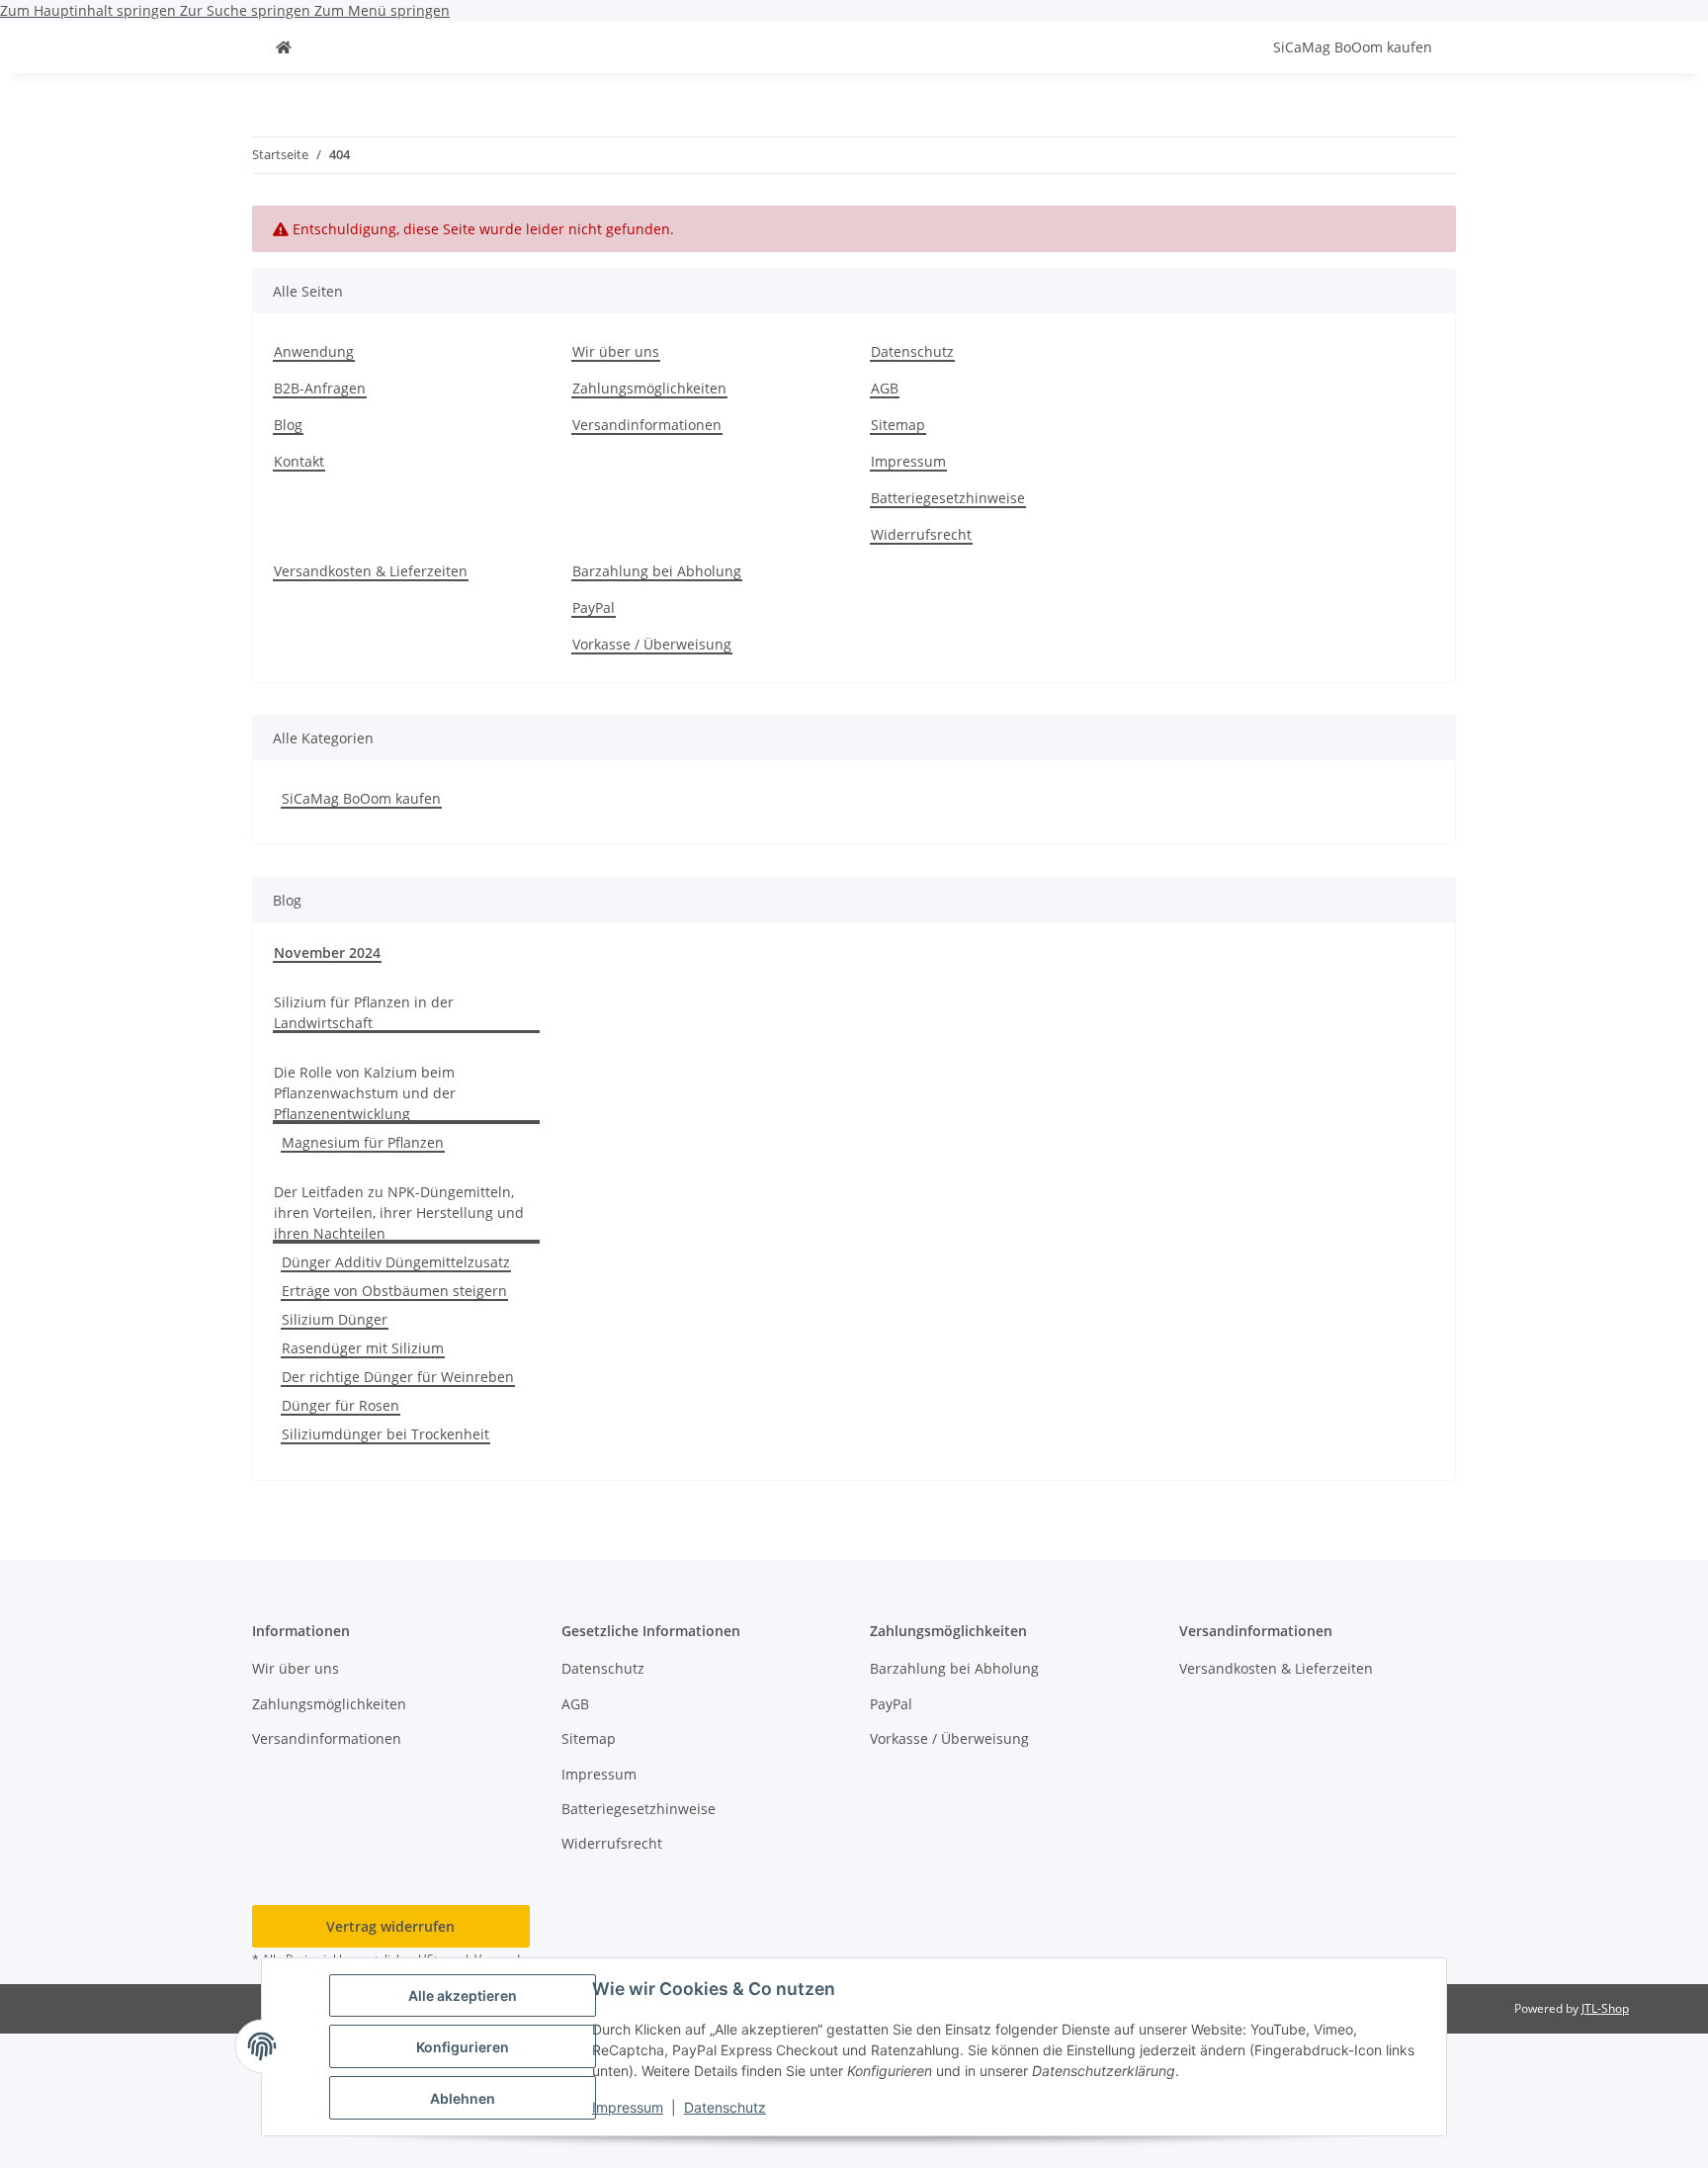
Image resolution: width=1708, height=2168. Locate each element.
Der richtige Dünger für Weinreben (398, 1377)
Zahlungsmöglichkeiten (649, 388)
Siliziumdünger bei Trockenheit (385, 1434)
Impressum (628, 2107)
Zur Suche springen (247, 10)
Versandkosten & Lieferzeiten (371, 571)
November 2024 (327, 953)
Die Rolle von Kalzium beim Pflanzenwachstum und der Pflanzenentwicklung (365, 1093)
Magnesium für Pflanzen (363, 1142)
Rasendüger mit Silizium (363, 1348)
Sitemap (898, 425)
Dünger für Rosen (341, 1405)
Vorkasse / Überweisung (652, 644)
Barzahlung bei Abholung (657, 571)
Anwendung (314, 351)
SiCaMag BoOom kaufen (361, 798)
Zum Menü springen (382, 10)
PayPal (594, 607)
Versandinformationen (647, 425)
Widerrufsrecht (921, 534)
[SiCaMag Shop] (284, 47)
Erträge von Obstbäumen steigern (394, 1291)
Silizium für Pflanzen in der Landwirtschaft (364, 1012)
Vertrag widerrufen (390, 1926)
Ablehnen (463, 2098)
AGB (885, 388)
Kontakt (299, 461)
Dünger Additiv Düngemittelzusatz (396, 1262)
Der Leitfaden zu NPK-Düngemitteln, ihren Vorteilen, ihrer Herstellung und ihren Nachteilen (399, 1213)
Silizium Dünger (335, 1319)
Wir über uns (616, 351)
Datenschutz (725, 2107)
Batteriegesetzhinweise (948, 498)
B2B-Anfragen (320, 388)
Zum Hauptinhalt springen (90, 10)
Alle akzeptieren (463, 1995)
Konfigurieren (463, 2047)
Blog (288, 425)
